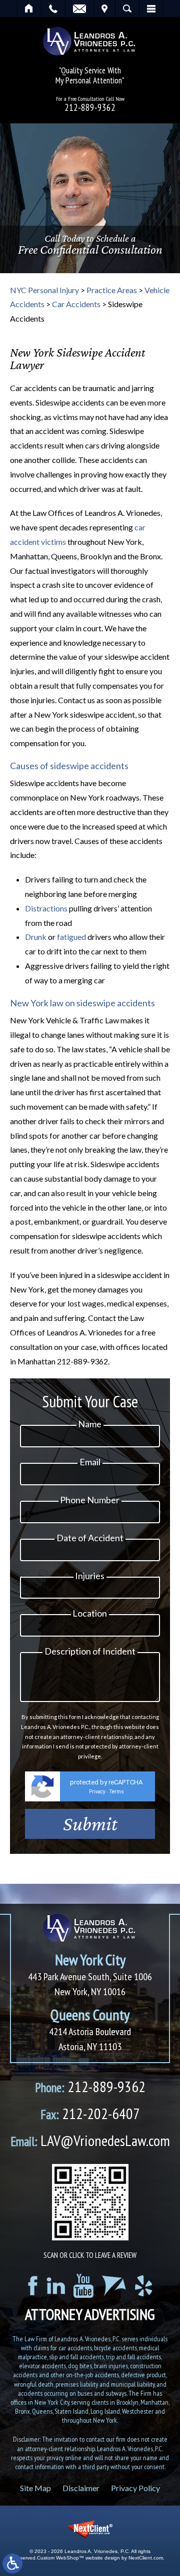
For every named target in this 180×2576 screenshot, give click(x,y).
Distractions (46, 908)
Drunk (36, 937)
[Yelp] (143, 2286)
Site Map (35, 2488)
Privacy (97, 1792)
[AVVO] (114, 2286)
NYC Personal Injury (44, 290)
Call (53, 8)
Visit (104, 8)
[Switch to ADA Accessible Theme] (12, 2564)
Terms (117, 1792)
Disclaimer (81, 2488)
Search (127, 8)
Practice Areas (112, 290)
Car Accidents (76, 304)
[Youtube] (83, 2286)
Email (79, 8)
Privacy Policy (135, 2488)
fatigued (71, 937)
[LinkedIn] (56, 2286)
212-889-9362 (90, 108)
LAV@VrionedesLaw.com (90, 2140)
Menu (151, 8)
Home (29, 8)
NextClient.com (146, 2558)
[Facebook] (33, 2286)
